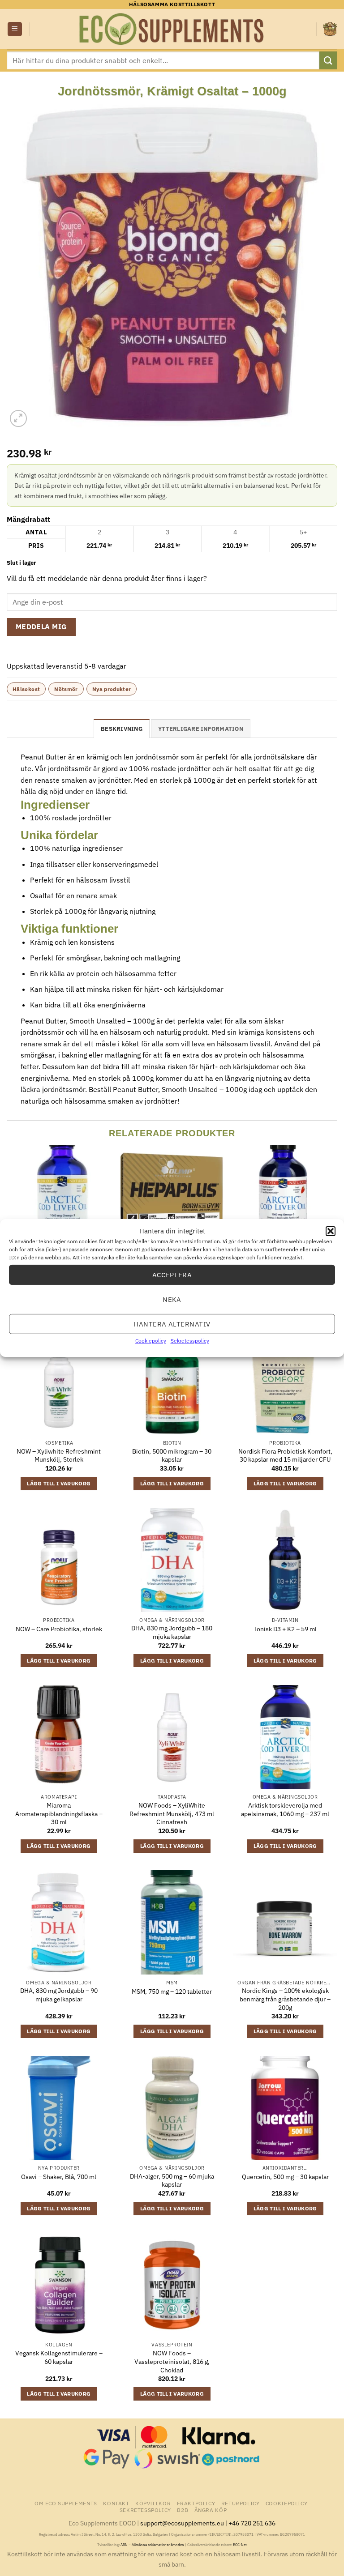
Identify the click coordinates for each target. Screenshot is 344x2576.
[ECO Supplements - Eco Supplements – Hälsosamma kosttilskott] (172, 29)
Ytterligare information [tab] (201, 729)
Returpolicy (241, 2503)
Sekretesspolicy (190, 1341)
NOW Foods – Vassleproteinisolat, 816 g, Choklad (172, 2361)
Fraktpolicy (196, 2503)
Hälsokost (26, 689)
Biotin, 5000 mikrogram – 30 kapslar (172, 1456)
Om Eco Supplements (66, 2503)
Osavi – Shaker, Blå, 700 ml (59, 2177)
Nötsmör (66, 689)
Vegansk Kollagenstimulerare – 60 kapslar (59, 2357)
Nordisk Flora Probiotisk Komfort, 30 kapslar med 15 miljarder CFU (285, 1456)
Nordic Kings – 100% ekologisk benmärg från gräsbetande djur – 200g (285, 1999)
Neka (172, 1299)
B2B (183, 2510)
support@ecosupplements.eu (182, 2523)
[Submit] (328, 60)
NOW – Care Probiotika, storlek (59, 1629)
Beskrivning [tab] (122, 729)
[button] (331, 1231)
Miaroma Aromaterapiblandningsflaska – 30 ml (59, 1814)
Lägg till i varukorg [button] (59, 1483)
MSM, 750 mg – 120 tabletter (172, 1992)
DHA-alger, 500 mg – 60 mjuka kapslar (172, 2181)
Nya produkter (112, 689)
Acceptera (172, 1274)
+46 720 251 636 (252, 2523)
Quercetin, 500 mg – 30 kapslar (285, 2177)
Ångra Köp (211, 2510)
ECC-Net (240, 2545)
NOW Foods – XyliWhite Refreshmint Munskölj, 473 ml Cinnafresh (172, 1814)
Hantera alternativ (172, 1324)
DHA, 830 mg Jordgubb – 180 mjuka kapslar (172, 1632)
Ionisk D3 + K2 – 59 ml (285, 1629)
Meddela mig (41, 627)
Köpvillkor (153, 2503)
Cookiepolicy (151, 1341)
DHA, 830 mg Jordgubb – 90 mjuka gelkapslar (59, 1995)
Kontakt (116, 2503)
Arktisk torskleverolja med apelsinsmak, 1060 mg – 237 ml (285, 1810)
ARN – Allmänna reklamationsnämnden (152, 2545)
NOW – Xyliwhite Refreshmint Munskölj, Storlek (59, 1456)
